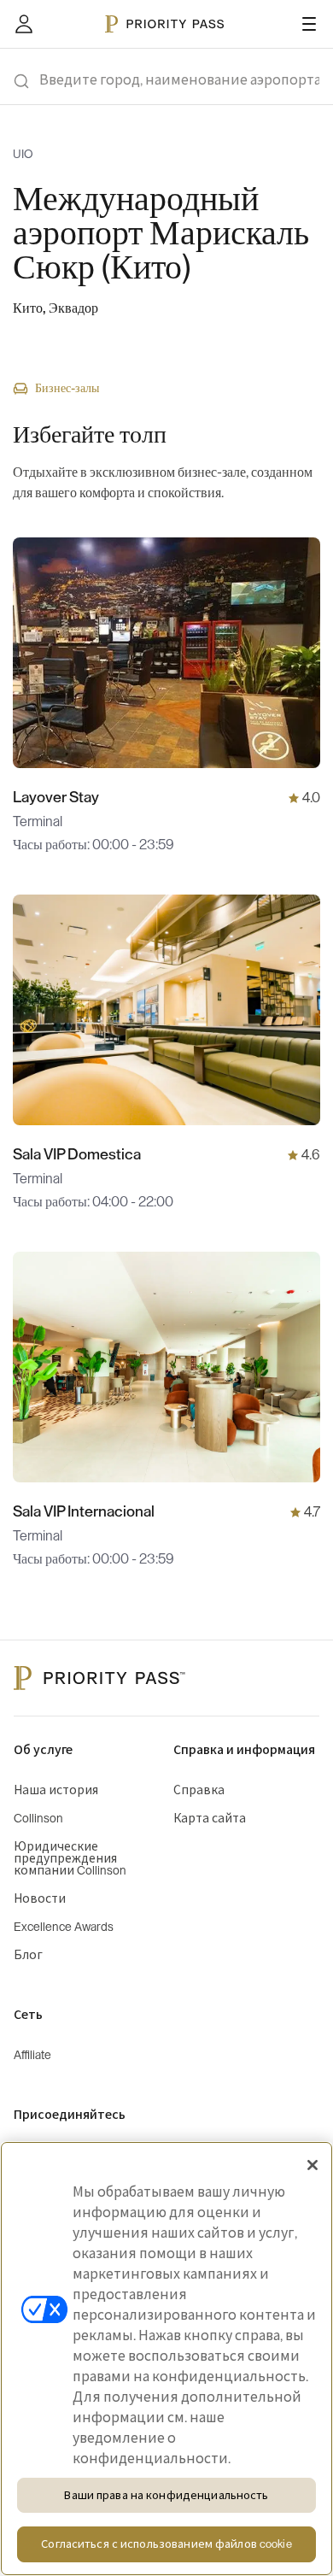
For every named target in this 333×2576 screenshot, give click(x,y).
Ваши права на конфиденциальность (166, 2495)
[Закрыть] (313, 2165)
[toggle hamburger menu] (309, 24)
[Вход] (24, 24)
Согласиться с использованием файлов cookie (166, 2544)
